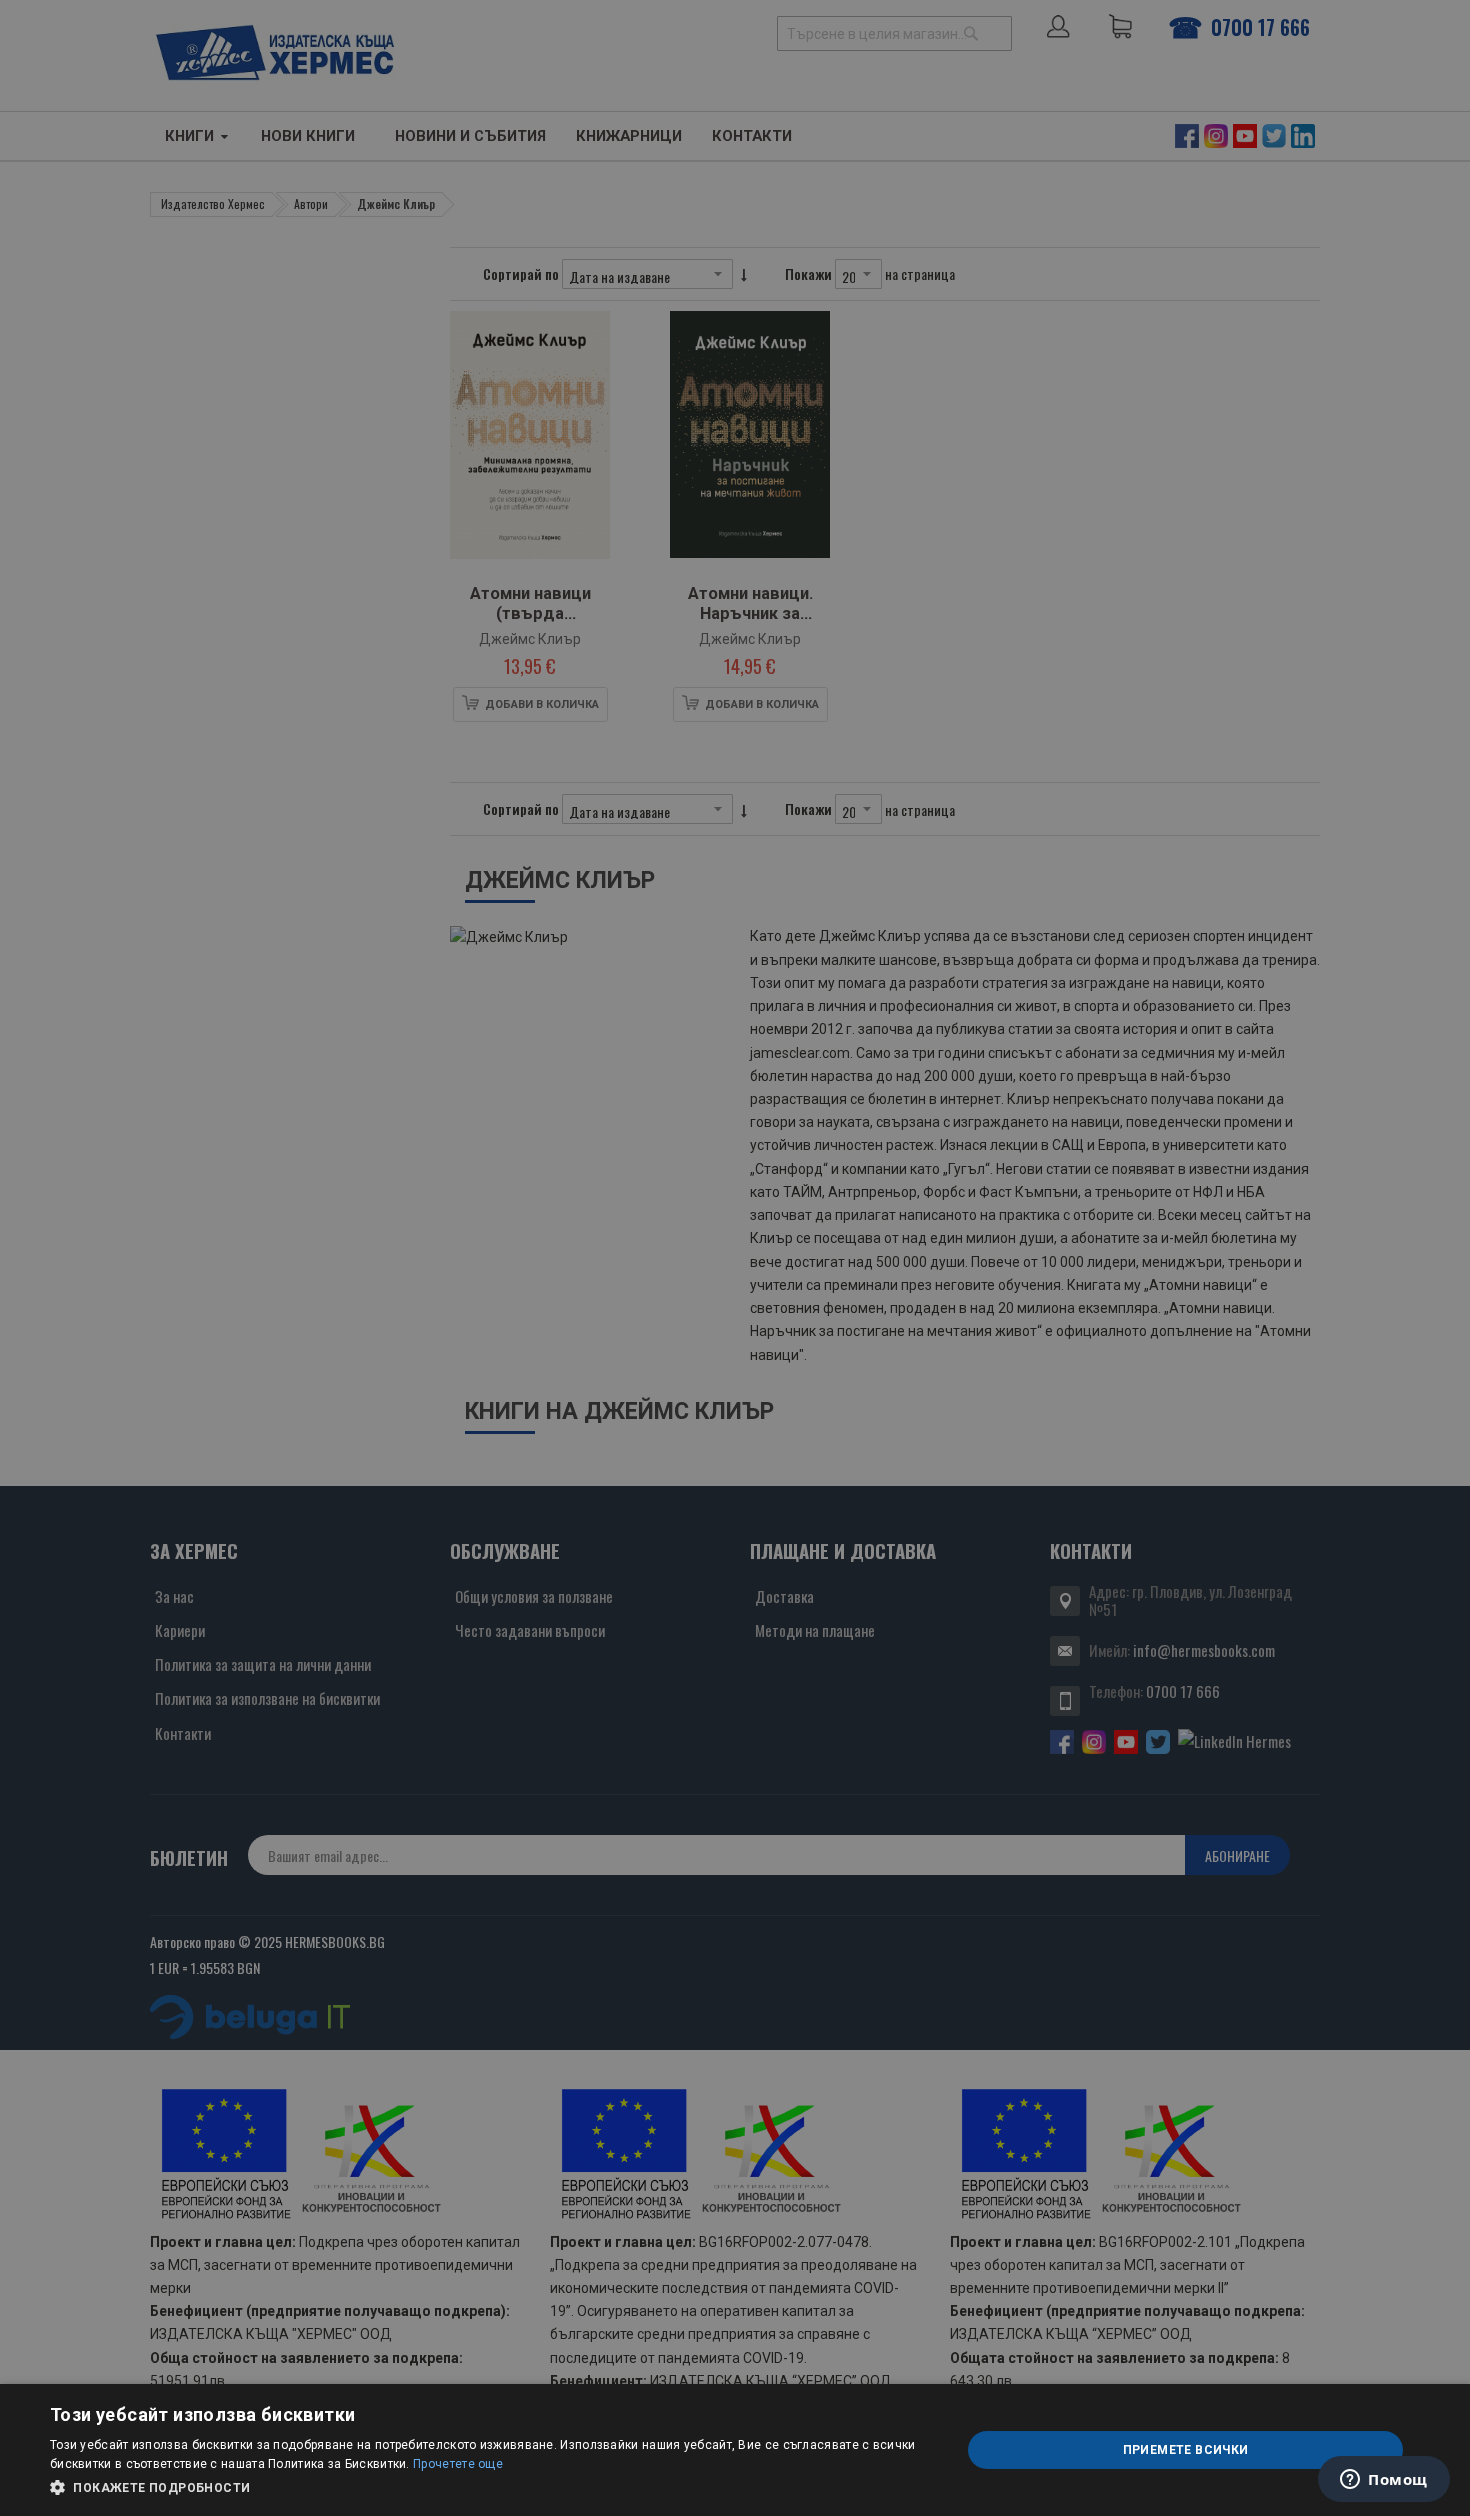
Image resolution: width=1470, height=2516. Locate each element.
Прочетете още (458, 2464)
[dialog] (735, 2450)
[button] (492, 2488)
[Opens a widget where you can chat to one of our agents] (1384, 2481)
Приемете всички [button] (1186, 2450)
